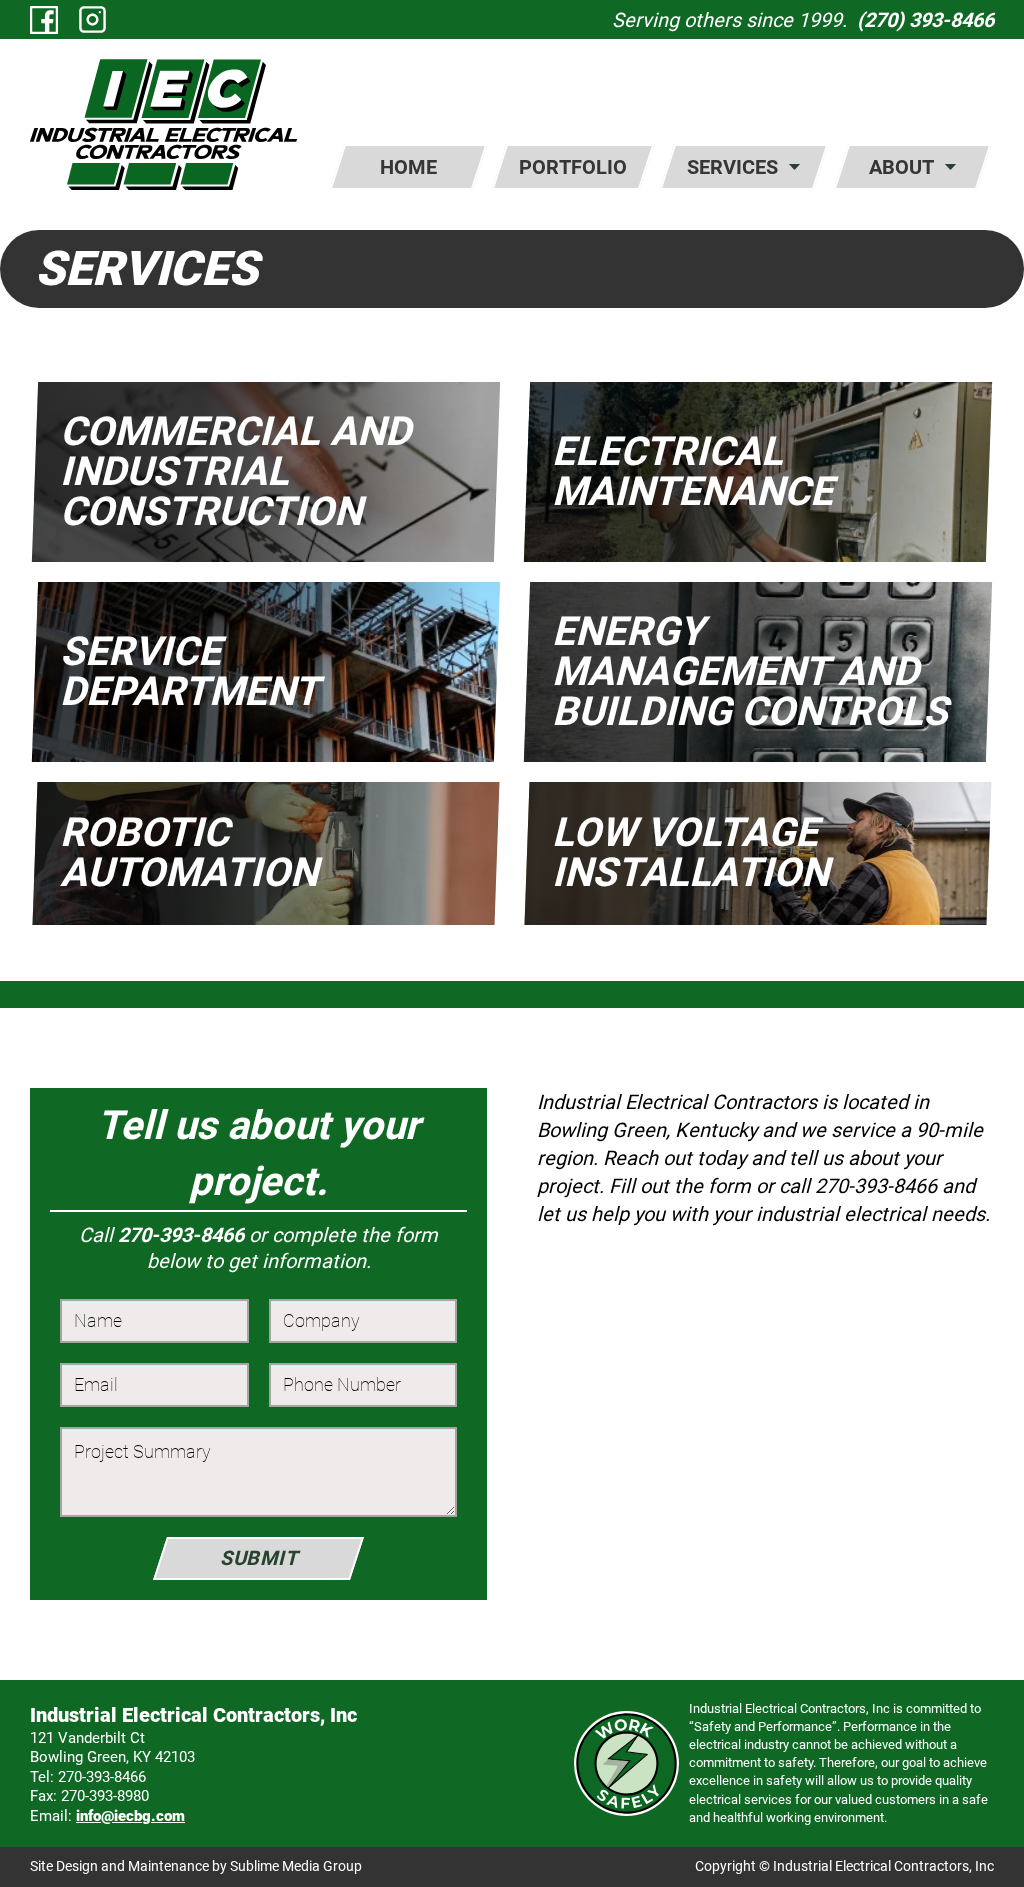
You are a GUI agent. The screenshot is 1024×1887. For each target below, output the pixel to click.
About (901, 167)
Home (408, 167)
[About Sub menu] (950, 167)
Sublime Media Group (296, 1866)
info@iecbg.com (130, 1816)
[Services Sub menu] (794, 167)
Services (732, 167)
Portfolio (573, 167)
